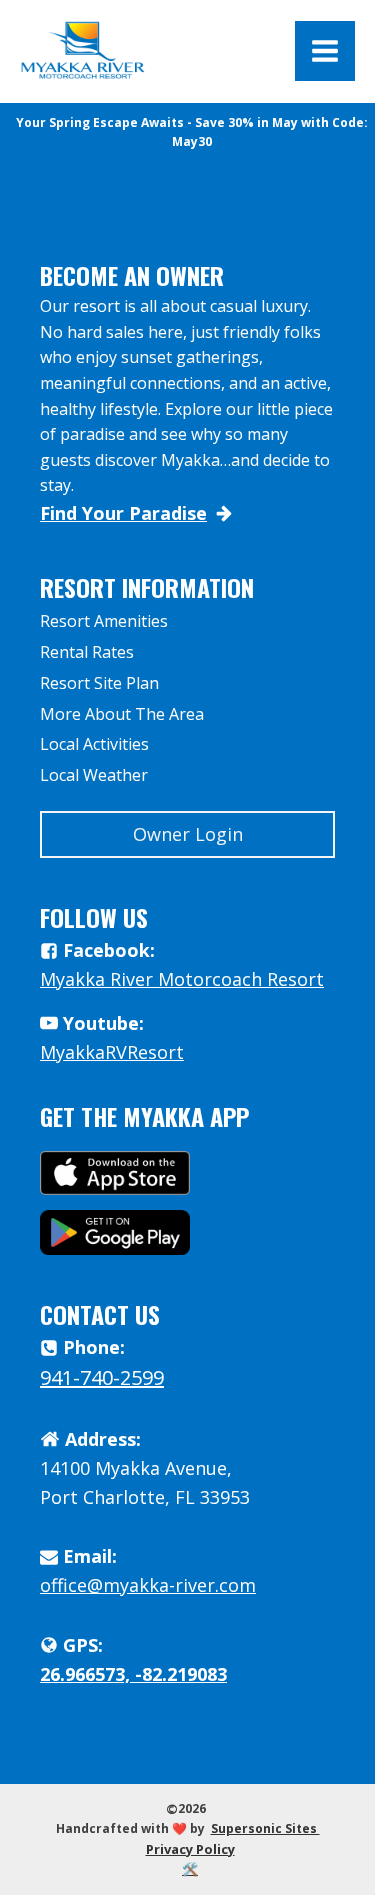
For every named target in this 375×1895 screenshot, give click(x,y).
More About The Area (122, 714)
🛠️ (190, 1869)
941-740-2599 (102, 1377)
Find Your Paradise (123, 513)
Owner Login (188, 834)
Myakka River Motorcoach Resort (182, 979)
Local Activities (94, 744)
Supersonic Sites (265, 1828)
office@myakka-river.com (148, 1585)
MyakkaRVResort (112, 1052)
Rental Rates (87, 652)
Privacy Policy (190, 1849)
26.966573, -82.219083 (133, 1674)
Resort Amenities (104, 621)
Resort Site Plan (99, 683)
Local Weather (94, 775)
